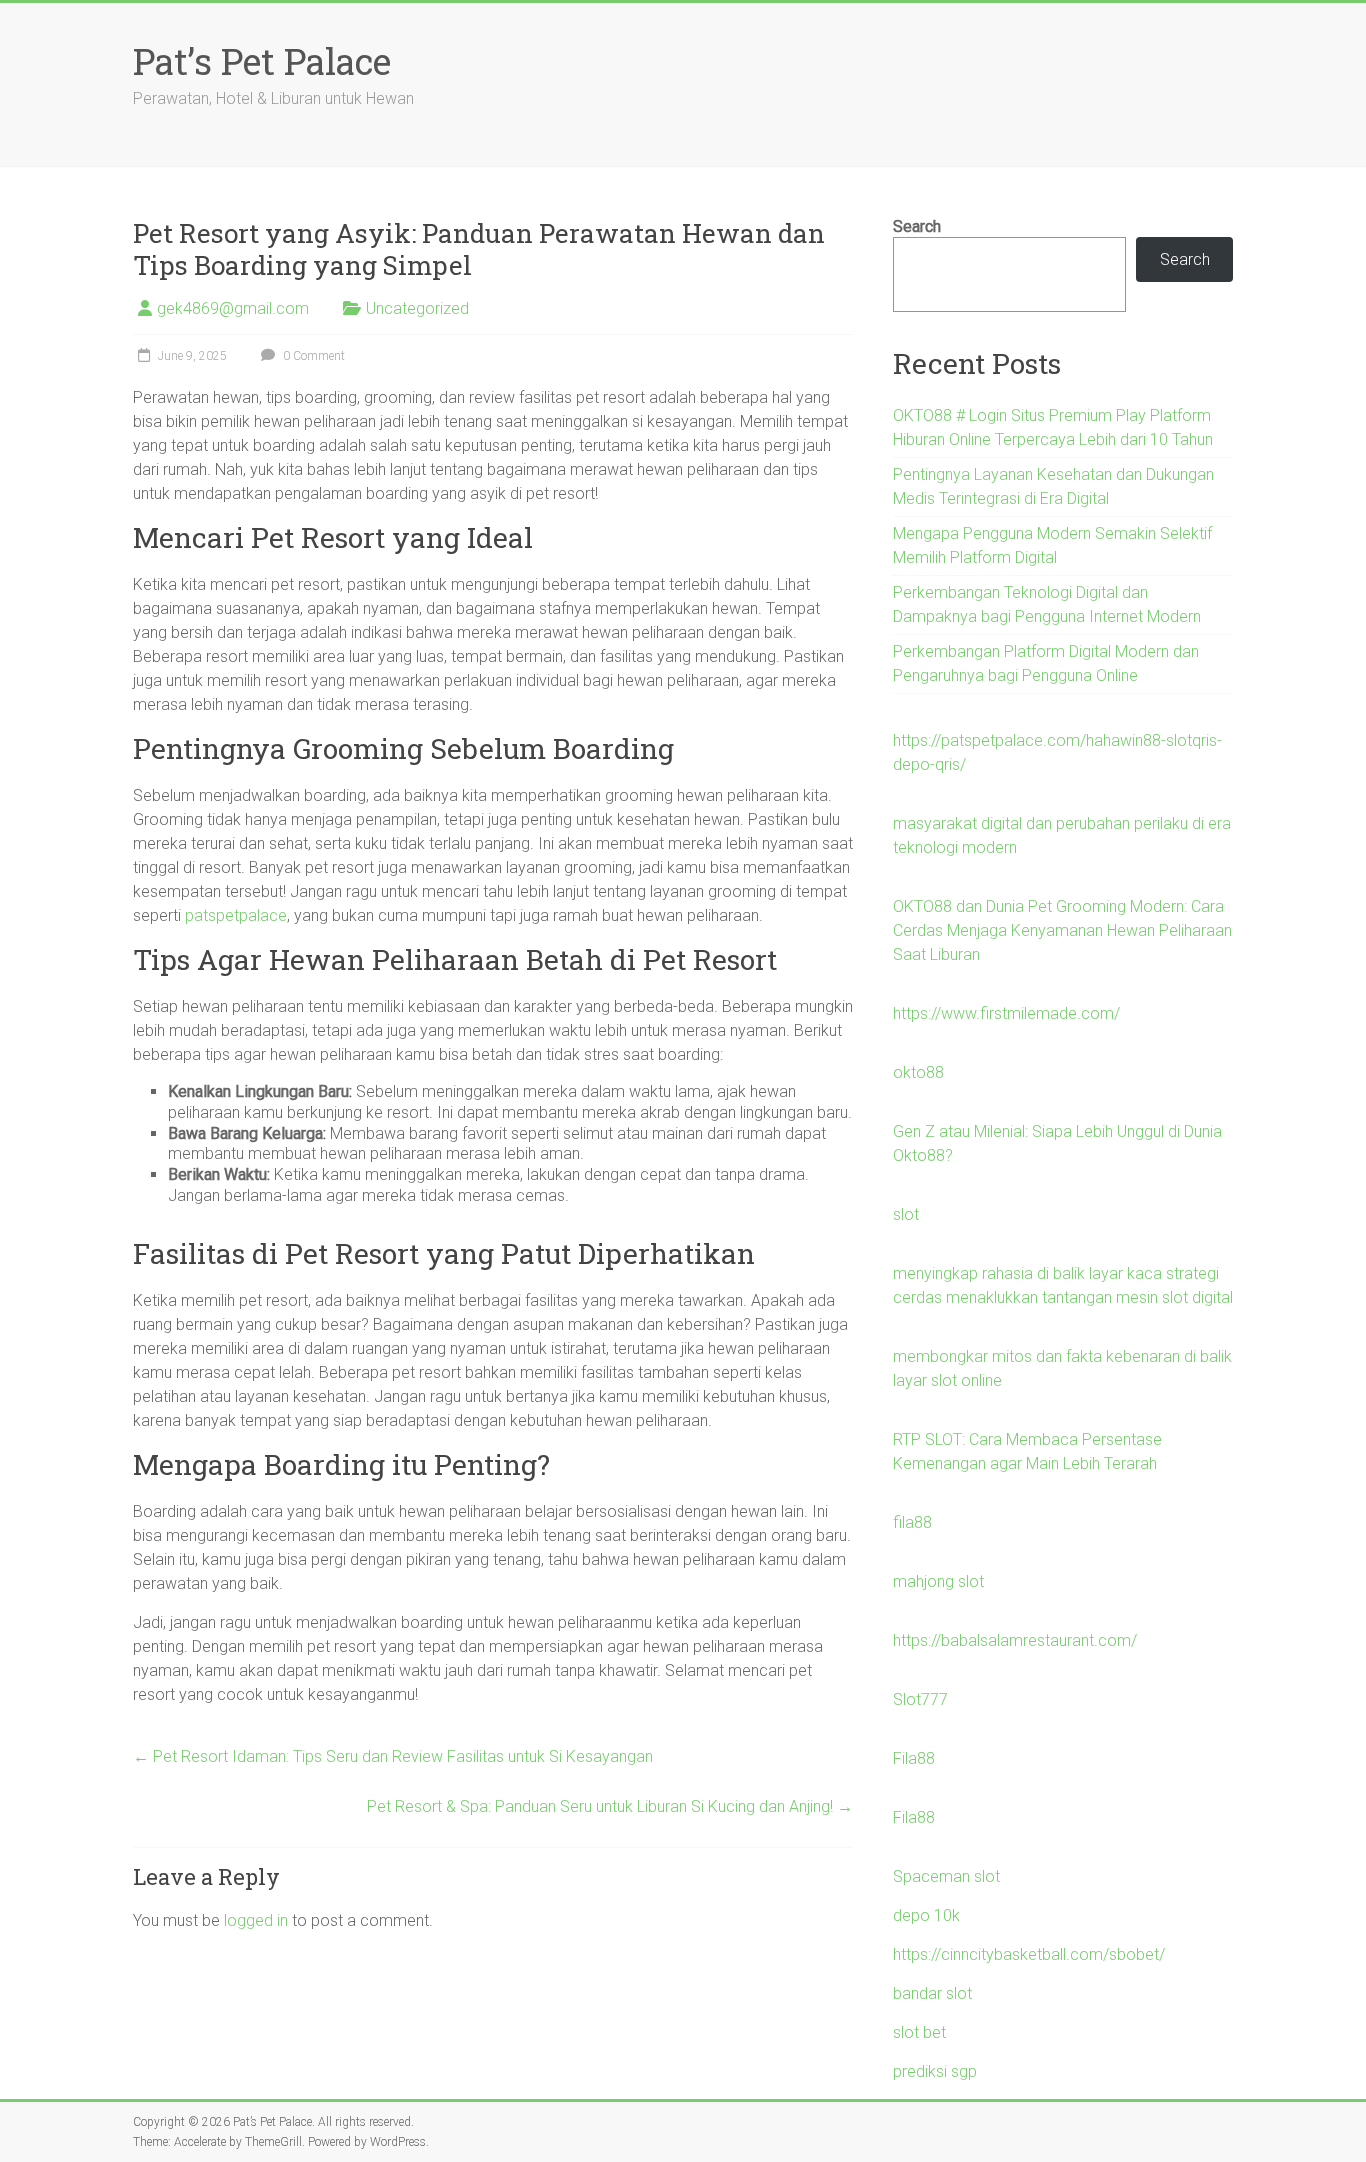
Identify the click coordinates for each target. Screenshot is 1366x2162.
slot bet (919, 2032)
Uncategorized (417, 308)
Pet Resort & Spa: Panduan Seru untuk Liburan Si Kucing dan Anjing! (610, 1806)
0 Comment (312, 356)
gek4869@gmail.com (233, 308)
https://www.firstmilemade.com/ (1006, 1013)
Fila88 (914, 1758)
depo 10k (926, 1915)
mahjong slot (938, 1581)
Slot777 (920, 1699)
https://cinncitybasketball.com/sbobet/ (1029, 1954)
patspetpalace (236, 915)
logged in (256, 1920)
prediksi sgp (935, 2071)
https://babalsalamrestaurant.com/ (1015, 1640)
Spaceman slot (946, 1876)
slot (906, 1214)
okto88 (918, 1072)
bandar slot (932, 1993)
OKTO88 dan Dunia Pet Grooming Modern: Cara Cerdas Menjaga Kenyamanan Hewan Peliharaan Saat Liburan (1062, 930)
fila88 (912, 1522)
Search (917, 226)
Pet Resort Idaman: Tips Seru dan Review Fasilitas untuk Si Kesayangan (393, 1756)
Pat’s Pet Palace (262, 61)
